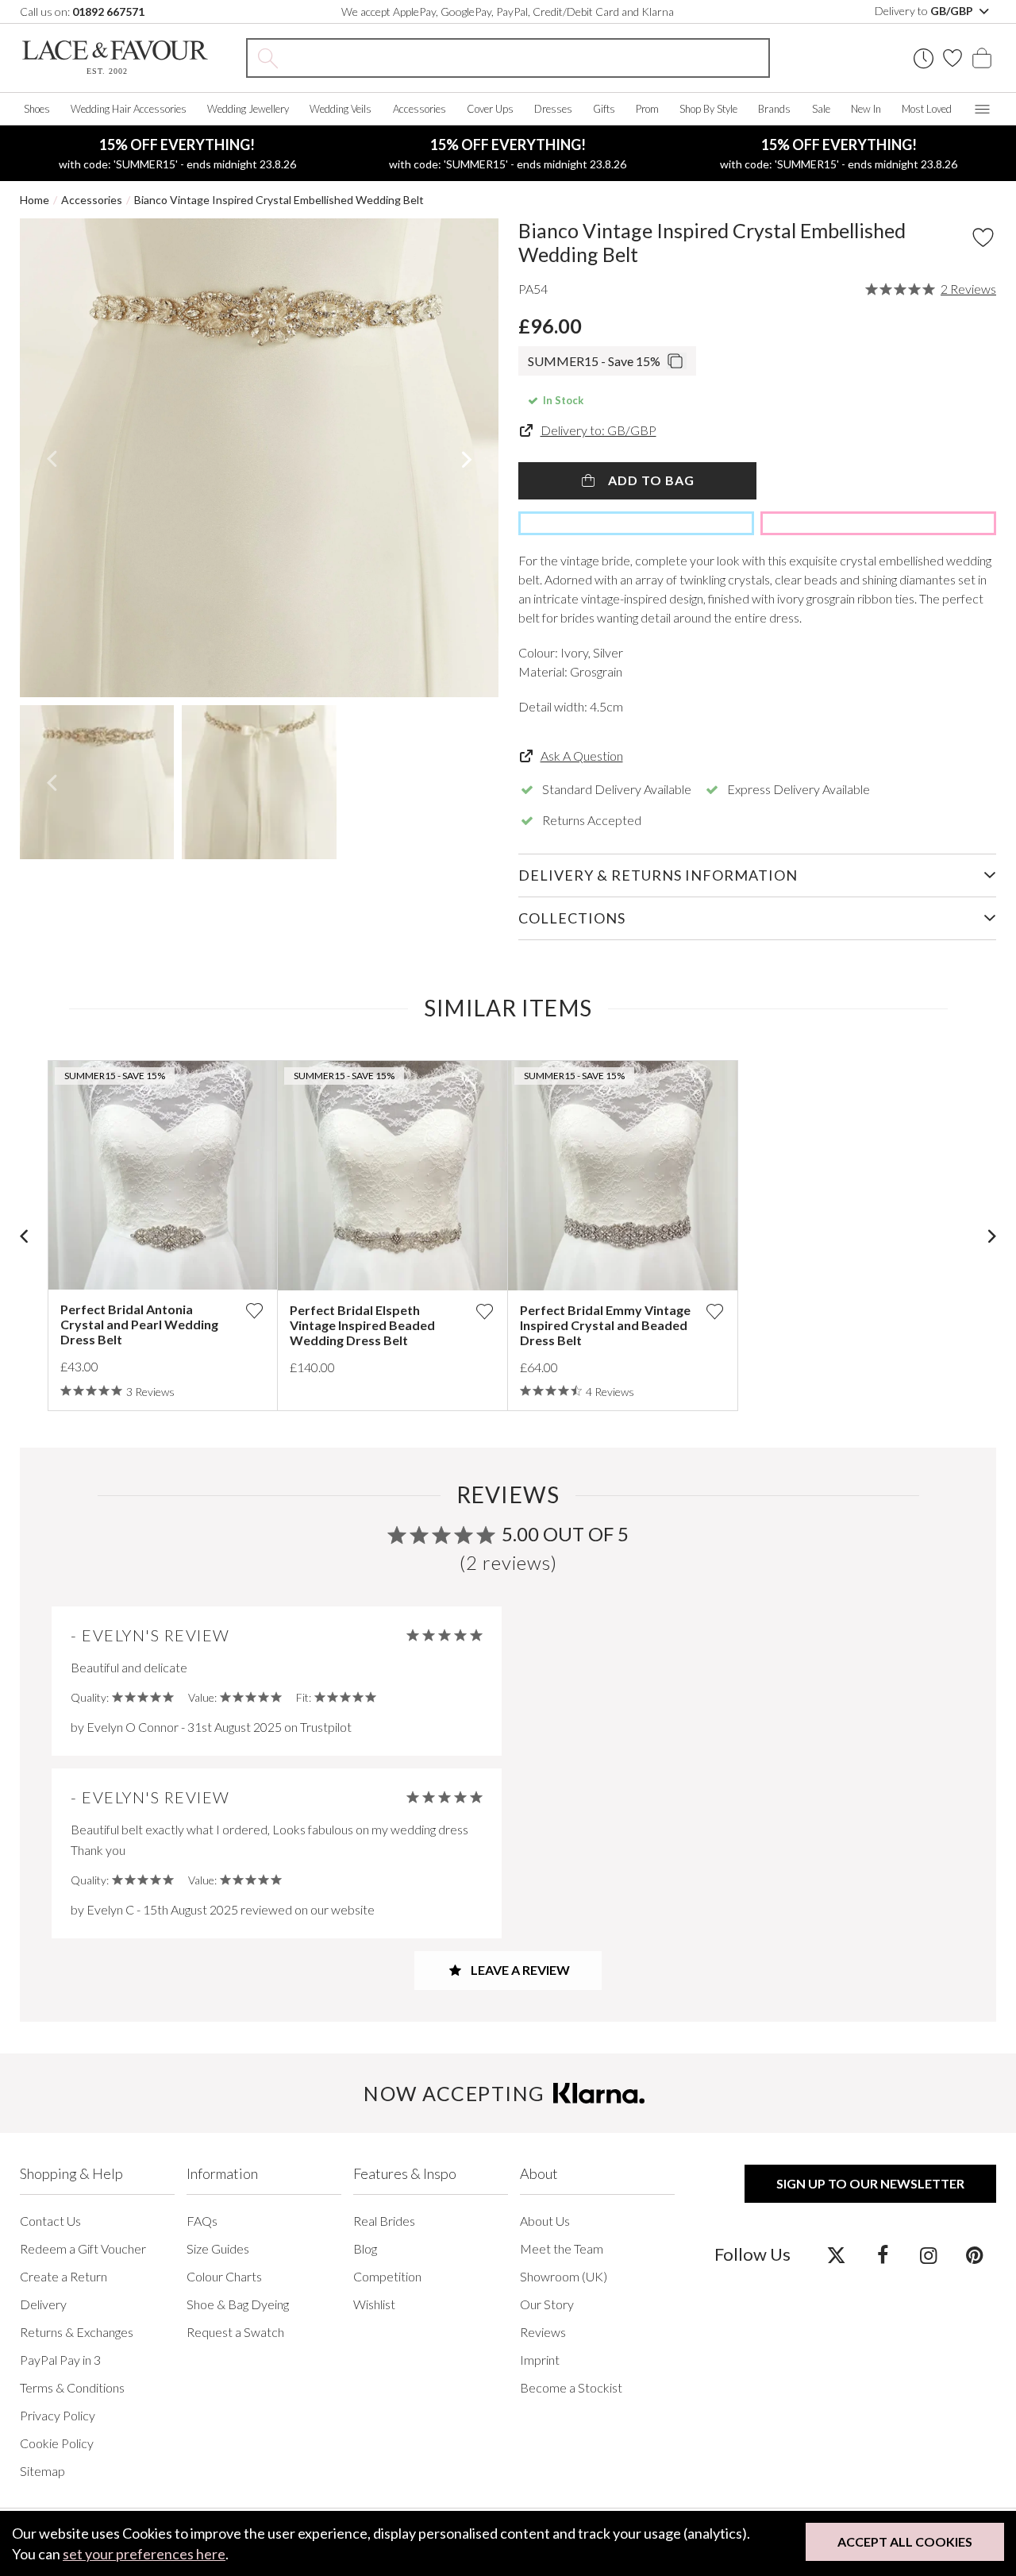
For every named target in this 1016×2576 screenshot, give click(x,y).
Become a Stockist (571, 2387)
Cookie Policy (57, 2443)
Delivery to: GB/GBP (598, 430)
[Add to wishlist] (254, 1311)
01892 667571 (108, 12)
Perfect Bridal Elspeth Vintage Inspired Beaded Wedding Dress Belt (362, 1325)
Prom (647, 109)
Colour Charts (224, 2276)
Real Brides (384, 2221)
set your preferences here (144, 2554)
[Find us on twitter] (836, 2254)
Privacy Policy (58, 2415)
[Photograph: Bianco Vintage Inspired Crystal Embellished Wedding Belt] (259, 458)
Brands (774, 109)
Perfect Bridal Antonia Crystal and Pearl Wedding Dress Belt (139, 1324)
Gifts (604, 109)
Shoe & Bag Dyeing (238, 2304)
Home (35, 200)
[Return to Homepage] (115, 58)
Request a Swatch (235, 2332)
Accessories (419, 109)
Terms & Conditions (72, 2387)
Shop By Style (708, 109)
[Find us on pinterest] (974, 2254)
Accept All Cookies (905, 2541)
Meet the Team (562, 2248)
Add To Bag (650, 480)
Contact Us (50, 2221)
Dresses (553, 109)
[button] (51, 458)
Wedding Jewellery (248, 109)
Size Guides (218, 2248)
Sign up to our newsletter (870, 2183)
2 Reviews (968, 289)
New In (866, 109)
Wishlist (374, 2304)
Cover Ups (490, 109)
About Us (545, 2221)
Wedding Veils (341, 109)
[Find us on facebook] (882, 2254)
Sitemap (42, 2471)
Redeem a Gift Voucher (83, 2248)
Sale (821, 109)
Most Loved (927, 109)
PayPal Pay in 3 (60, 2360)
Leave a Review (519, 1970)
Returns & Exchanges (77, 2332)
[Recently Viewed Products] (924, 58)
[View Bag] (982, 58)
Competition (387, 2276)
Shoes (37, 109)
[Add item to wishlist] (983, 237)
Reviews (543, 2332)
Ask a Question (582, 756)
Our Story (547, 2304)
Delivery (43, 2304)
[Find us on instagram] (928, 2254)
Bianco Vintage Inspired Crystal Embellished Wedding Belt (279, 200)
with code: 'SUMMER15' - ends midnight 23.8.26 (177, 153)
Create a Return (63, 2276)
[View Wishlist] (952, 58)
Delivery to (925, 11)
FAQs (202, 2221)
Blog (365, 2248)
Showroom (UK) (564, 2276)
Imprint (540, 2360)
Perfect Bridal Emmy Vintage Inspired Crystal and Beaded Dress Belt (605, 1325)
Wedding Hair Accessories (129, 109)
